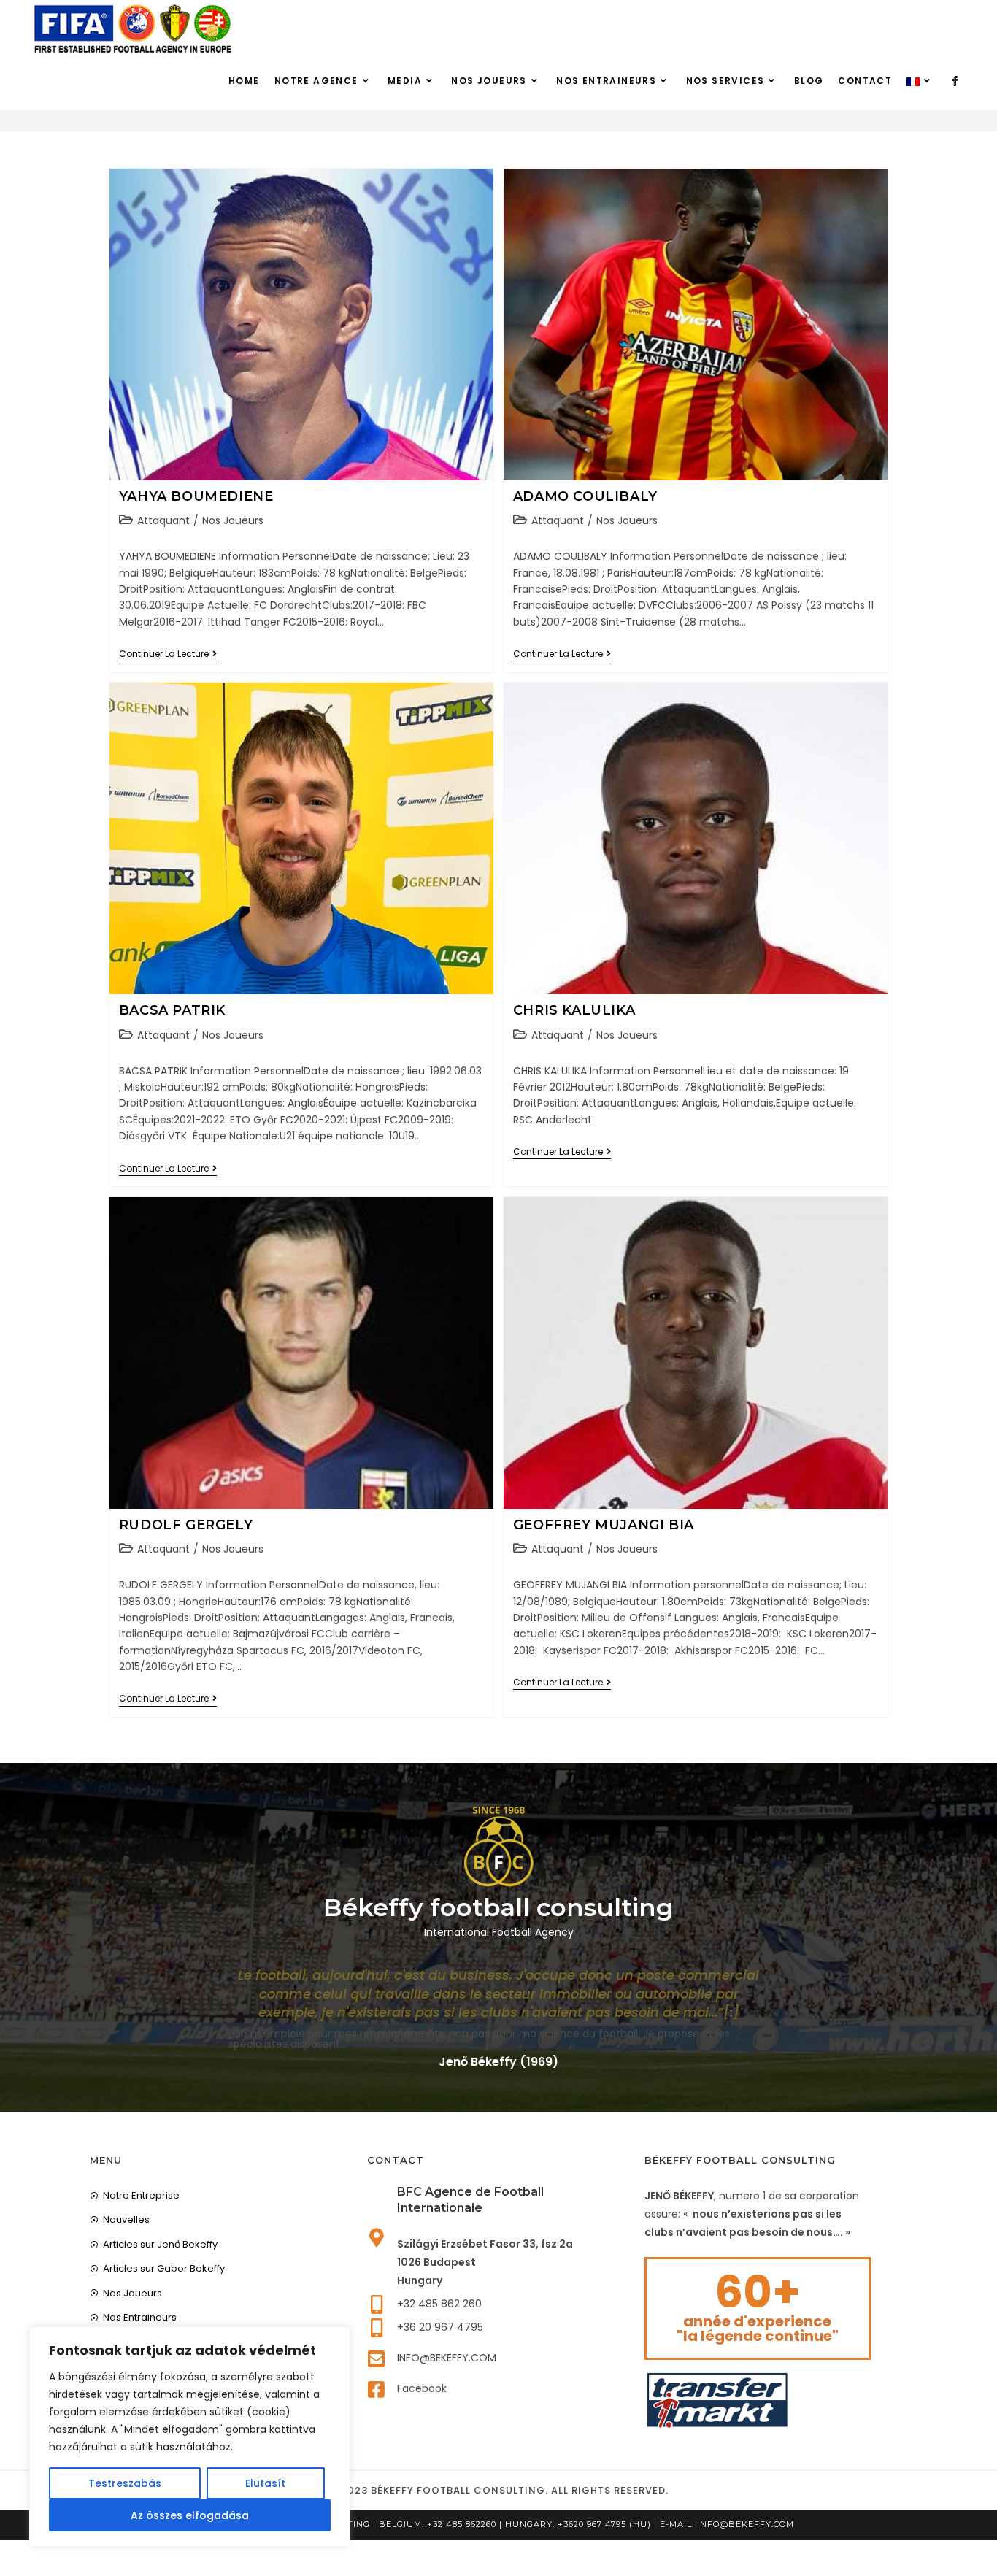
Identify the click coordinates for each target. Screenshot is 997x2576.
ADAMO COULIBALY (585, 496)
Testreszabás (125, 2483)
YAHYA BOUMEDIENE (196, 496)
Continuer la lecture (168, 654)
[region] (190, 2437)
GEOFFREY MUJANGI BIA (604, 1525)
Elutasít (265, 2483)
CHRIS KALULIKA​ (574, 1010)
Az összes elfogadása (190, 2515)
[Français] (920, 81)
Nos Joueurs (233, 520)
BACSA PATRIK (172, 1010)
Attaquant (163, 520)
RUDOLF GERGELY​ (186, 1525)
